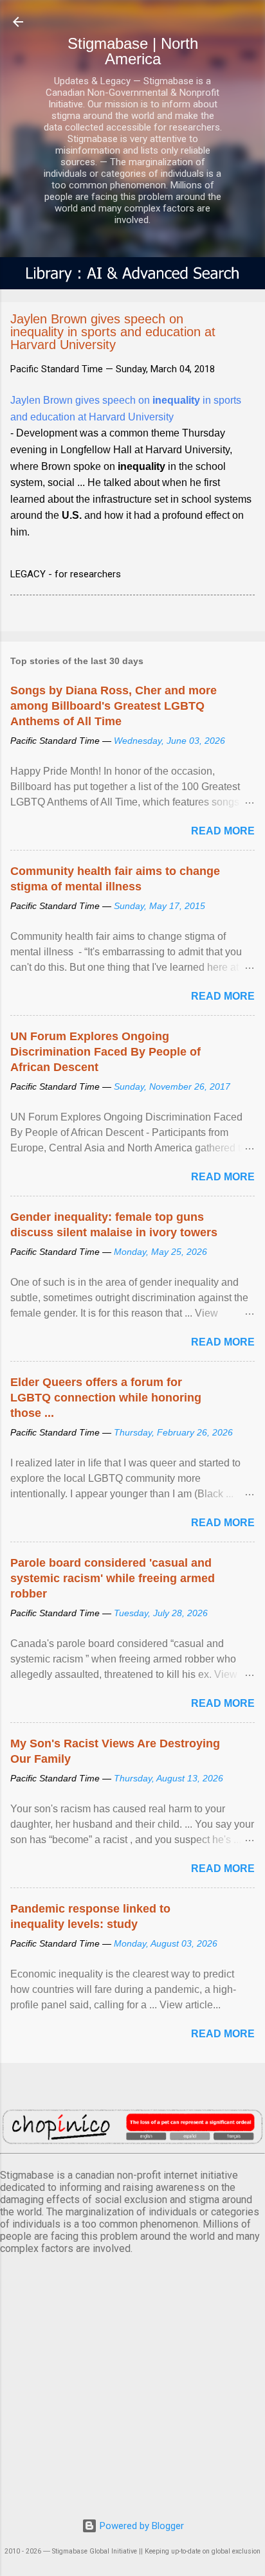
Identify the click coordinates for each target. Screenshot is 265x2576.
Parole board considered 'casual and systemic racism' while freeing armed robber (113, 1578)
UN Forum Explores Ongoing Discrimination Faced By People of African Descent (105, 1052)
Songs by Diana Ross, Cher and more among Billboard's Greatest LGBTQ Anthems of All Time (114, 706)
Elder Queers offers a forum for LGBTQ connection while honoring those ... (106, 1398)
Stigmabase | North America (133, 51)
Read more (223, 831)
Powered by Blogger (141, 2526)
